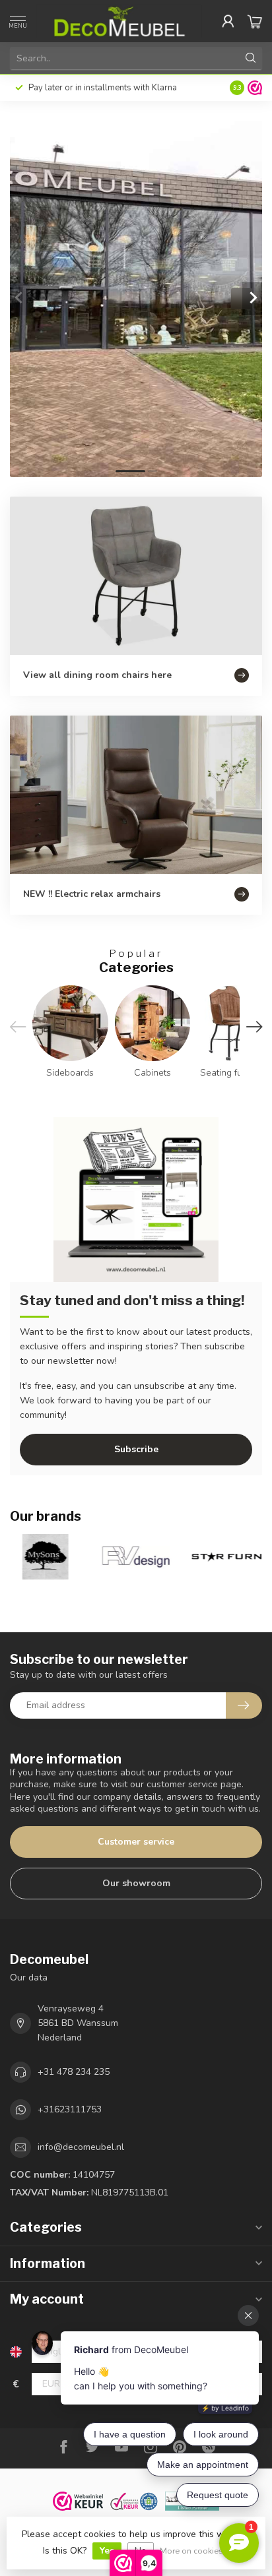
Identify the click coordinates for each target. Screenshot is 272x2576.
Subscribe (136, 1449)
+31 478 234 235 (74, 2072)
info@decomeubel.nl (81, 2147)
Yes (107, 2551)
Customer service (136, 1842)
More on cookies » (194, 2551)
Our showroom (136, 1883)
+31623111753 (70, 2109)
